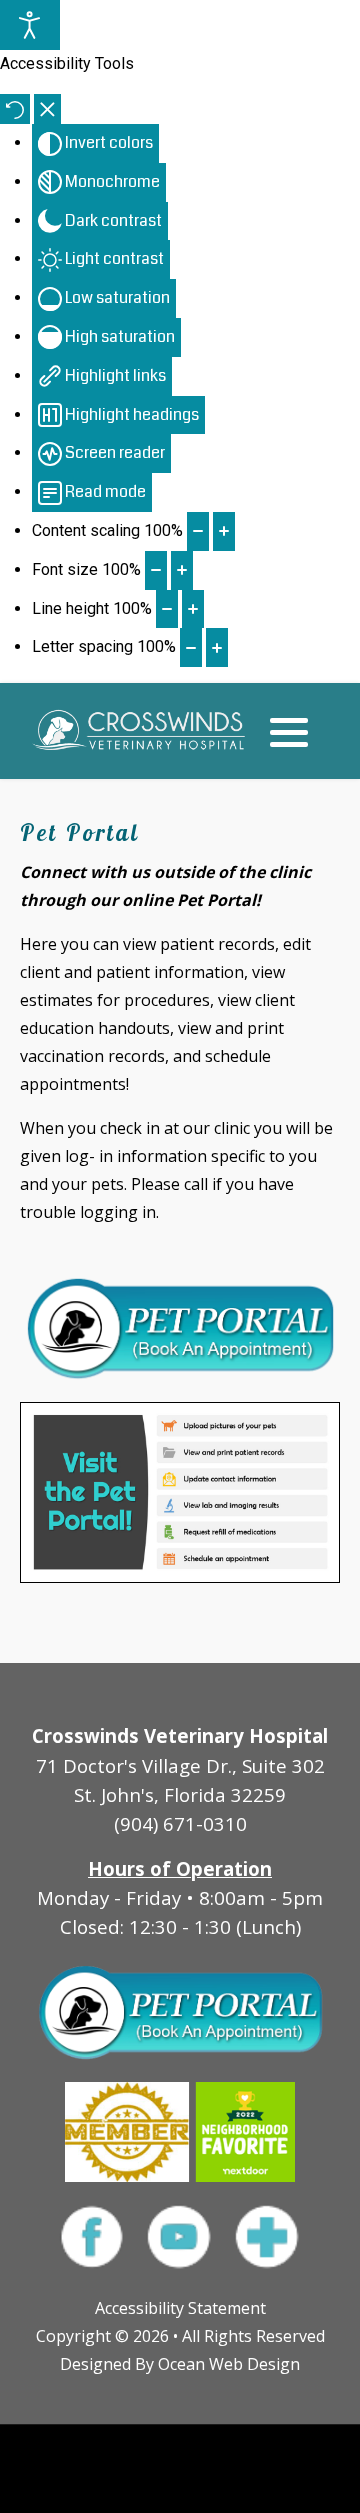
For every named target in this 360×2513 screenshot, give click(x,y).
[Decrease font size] (156, 570)
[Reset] (15, 109)
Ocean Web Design (229, 2364)
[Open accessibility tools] (30, 25)
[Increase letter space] (217, 647)
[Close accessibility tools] (47, 109)
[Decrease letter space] (191, 647)
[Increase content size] (224, 531)
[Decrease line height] (167, 609)
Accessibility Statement (180, 2308)
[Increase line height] (193, 609)
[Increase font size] (182, 570)
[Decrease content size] (198, 531)
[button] (289, 732)
